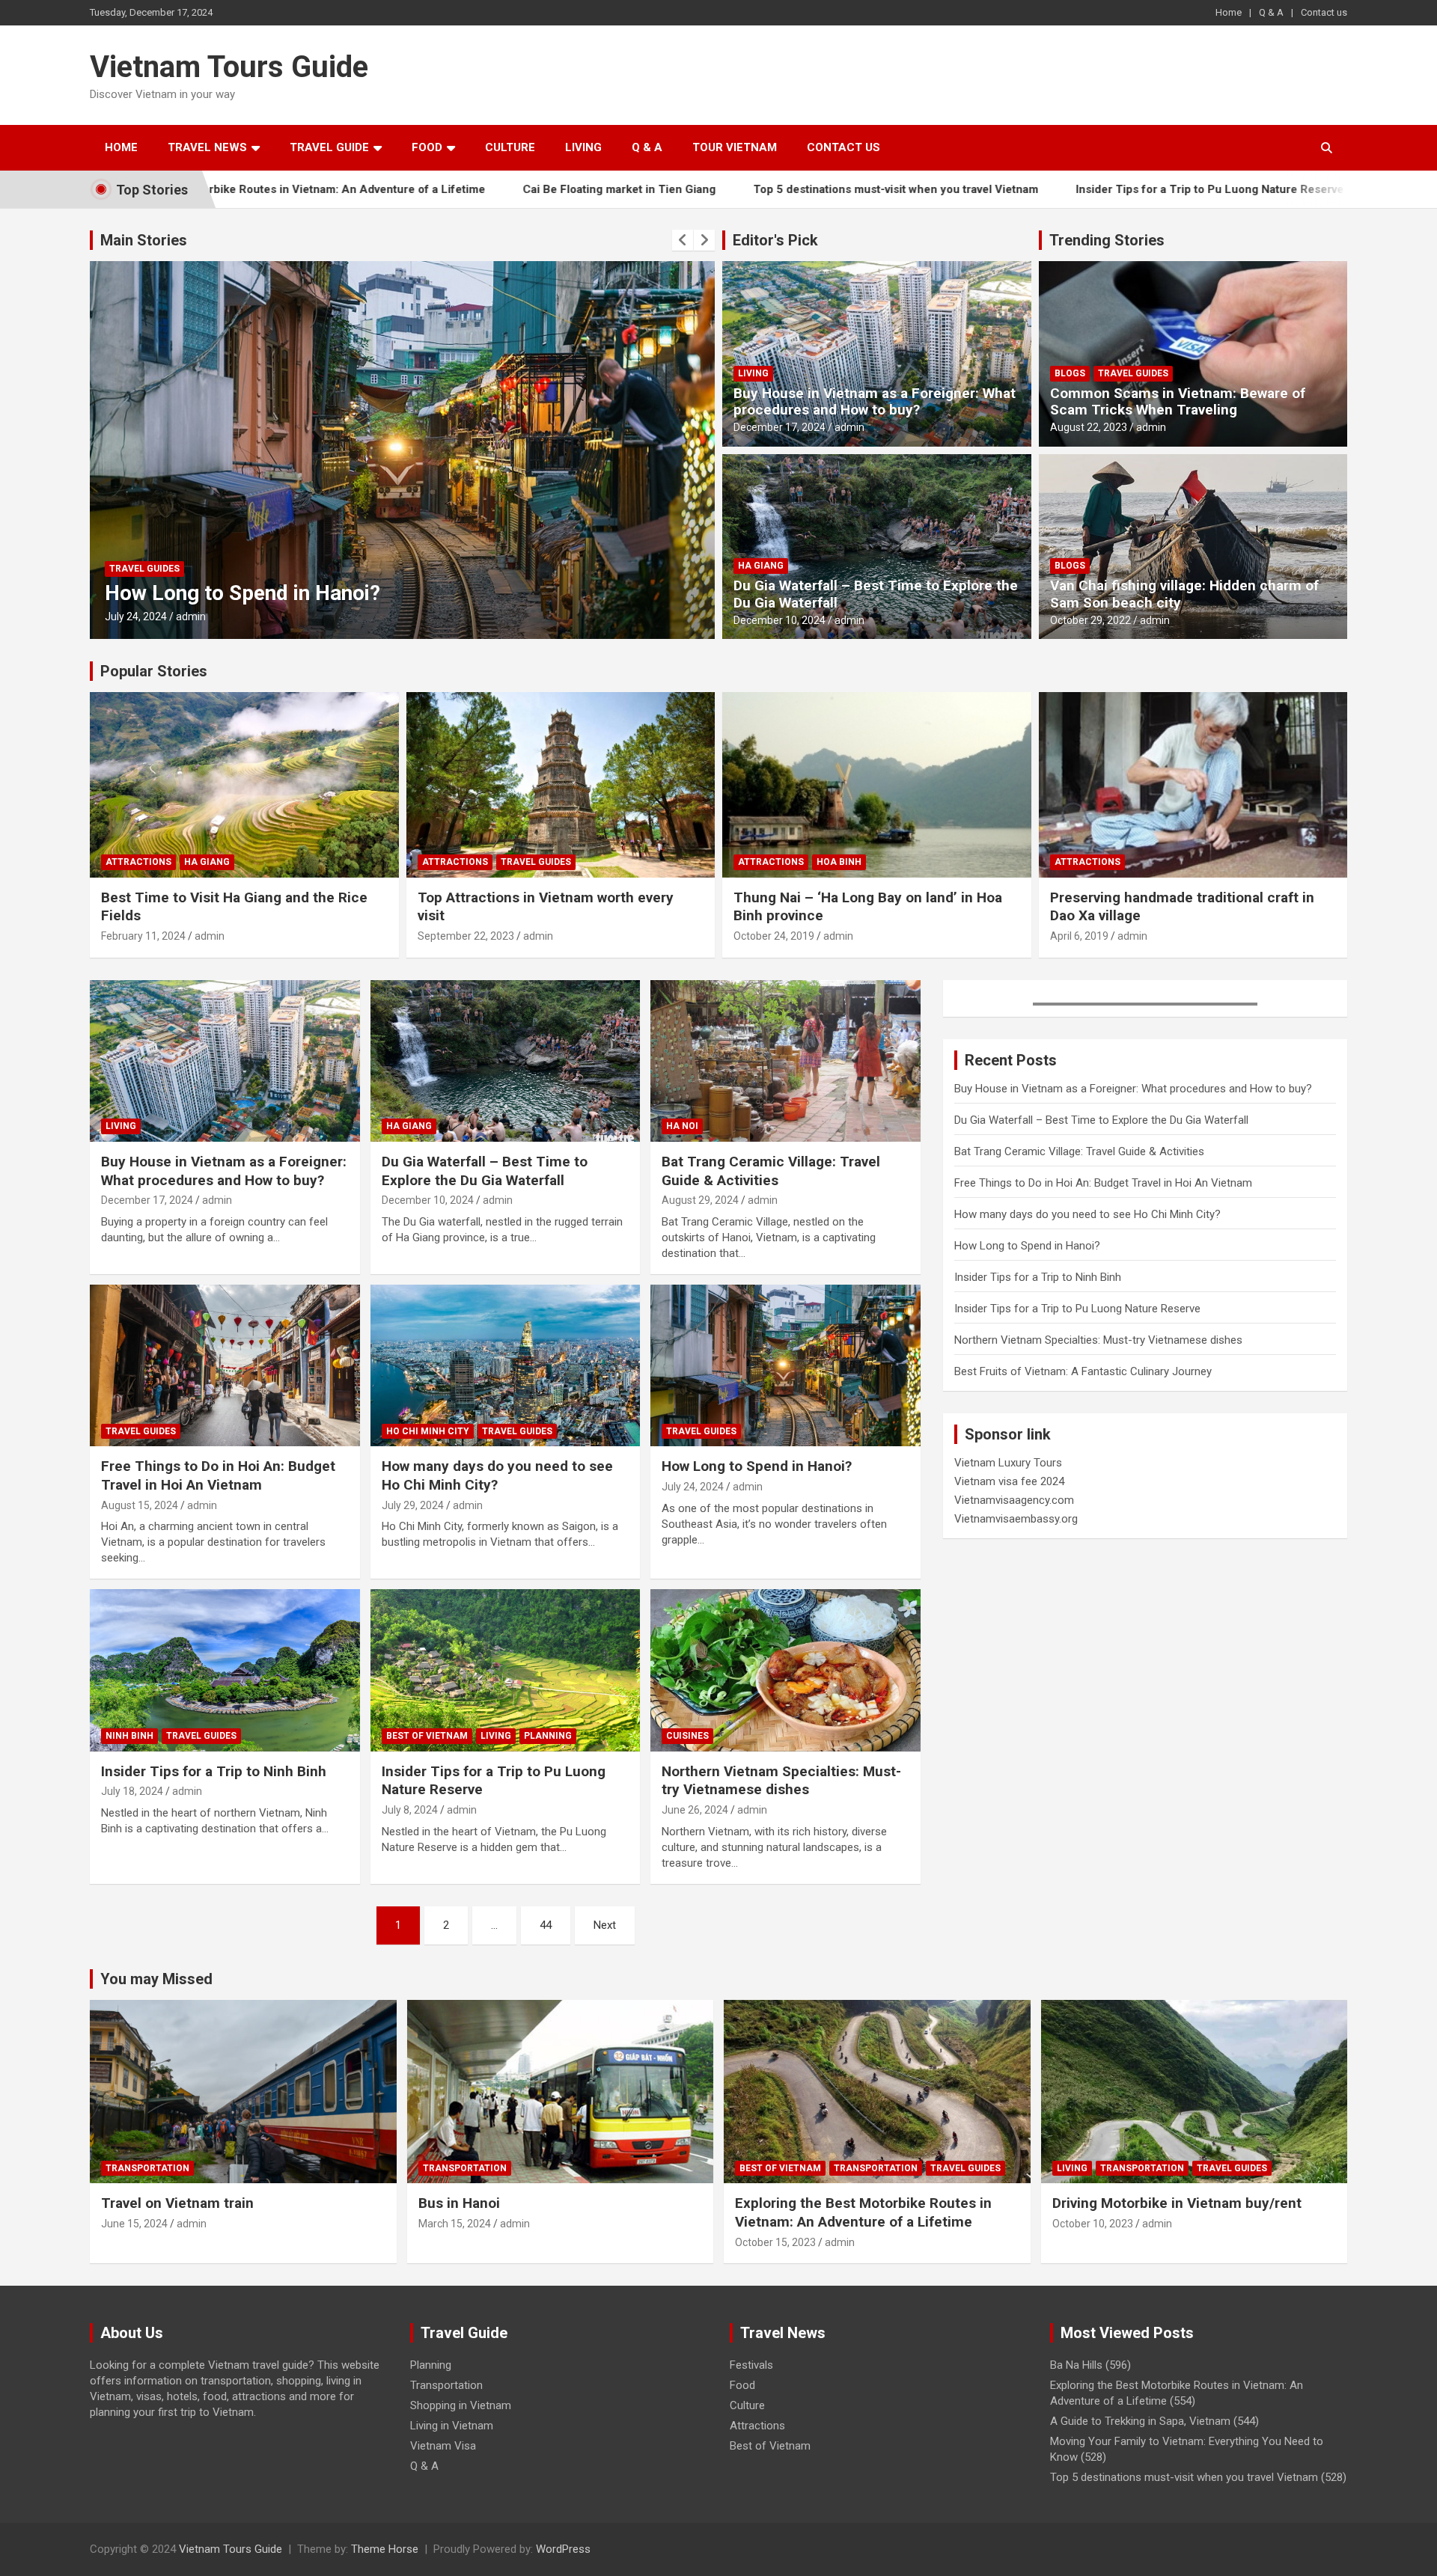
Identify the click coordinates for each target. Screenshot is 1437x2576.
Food (427, 147)
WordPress (563, 2549)
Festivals (751, 2365)
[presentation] (683, 240)
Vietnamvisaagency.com (1014, 1500)
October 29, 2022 (1090, 620)
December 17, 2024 (779, 427)
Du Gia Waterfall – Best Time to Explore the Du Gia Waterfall (876, 594)
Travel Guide (329, 147)
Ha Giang (761, 566)
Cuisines (687, 1736)
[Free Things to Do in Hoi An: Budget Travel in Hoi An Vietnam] (225, 1365)
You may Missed (156, 1979)
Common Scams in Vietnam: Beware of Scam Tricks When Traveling (1178, 402)
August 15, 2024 (140, 1505)
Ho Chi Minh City (428, 1431)
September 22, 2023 (466, 936)
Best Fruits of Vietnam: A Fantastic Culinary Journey (1083, 1371)
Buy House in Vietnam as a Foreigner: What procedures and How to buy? (875, 402)
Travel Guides (205, 569)
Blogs (1070, 373)
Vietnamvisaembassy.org (1016, 1519)
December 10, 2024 (779, 620)
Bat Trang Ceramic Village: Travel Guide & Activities (771, 1171)
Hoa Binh (839, 862)
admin (191, 617)
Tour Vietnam (735, 147)
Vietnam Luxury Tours (1008, 1463)
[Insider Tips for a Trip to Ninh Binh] (225, 1671)
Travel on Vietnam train (177, 2203)
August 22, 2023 (1089, 427)
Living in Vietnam (452, 2426)
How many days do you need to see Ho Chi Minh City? (497, 1475)
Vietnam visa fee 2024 (1009, 1481)
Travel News (207, 147)
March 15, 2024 (455, 2224)
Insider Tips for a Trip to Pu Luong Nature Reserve (1074, 189)
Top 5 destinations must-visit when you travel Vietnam (760, 189)
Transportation (147, 2168)
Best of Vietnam (427, 1736)
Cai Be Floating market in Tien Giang (483, 189)
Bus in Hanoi (459, 2203)
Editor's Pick (775, 240)
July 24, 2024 (693, 1487)
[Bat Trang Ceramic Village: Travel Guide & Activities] (785, 1061)
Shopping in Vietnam (461, 2405)
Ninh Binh (133, 569)
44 (546, 1925)
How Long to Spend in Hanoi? (757, 1466)
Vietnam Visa (443, 2446)
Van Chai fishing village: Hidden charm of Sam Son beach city (1184, 594)
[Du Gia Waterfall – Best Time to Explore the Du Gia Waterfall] (506, 1061)
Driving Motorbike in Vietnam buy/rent (1177, 2203)
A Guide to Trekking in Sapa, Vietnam (1140, 2421)
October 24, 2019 (774, 936)
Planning (548, 1736)
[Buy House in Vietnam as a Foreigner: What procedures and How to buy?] (225, 1061)
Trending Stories (1107, 240)
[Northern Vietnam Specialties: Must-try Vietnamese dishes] (785, 1671)
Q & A (1271, 12)
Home (1229, 12)
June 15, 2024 (134, 2224)
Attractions (138, 862)
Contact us (1324, 12)
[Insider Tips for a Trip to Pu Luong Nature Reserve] (506, 1671)
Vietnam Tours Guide (229, 67)
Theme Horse (385, 2549)
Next (605, 1925)
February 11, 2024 (143, 936)
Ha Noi (682, 1126)
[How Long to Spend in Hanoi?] (785, 1365)
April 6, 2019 (1079, 936)
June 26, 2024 (695, 1810)
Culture (510, 147)
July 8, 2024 (410, 1810)
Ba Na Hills (1076, 2365)
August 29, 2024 (700, 1200)
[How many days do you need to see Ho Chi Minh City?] (506, 1365)
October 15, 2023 (775, 2242)
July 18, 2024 (136, 617)
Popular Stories (154, 671)
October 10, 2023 (1093, 2224)
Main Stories (144, 240)
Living (583, 147)
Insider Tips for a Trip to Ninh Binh (266, 593)
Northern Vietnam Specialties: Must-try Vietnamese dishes (781, 1781)
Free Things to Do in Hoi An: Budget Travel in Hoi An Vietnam (218, 1475)
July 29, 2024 (413, 1505)
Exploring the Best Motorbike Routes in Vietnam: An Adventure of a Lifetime (863, 2212)
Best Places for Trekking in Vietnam (1341, 189)
